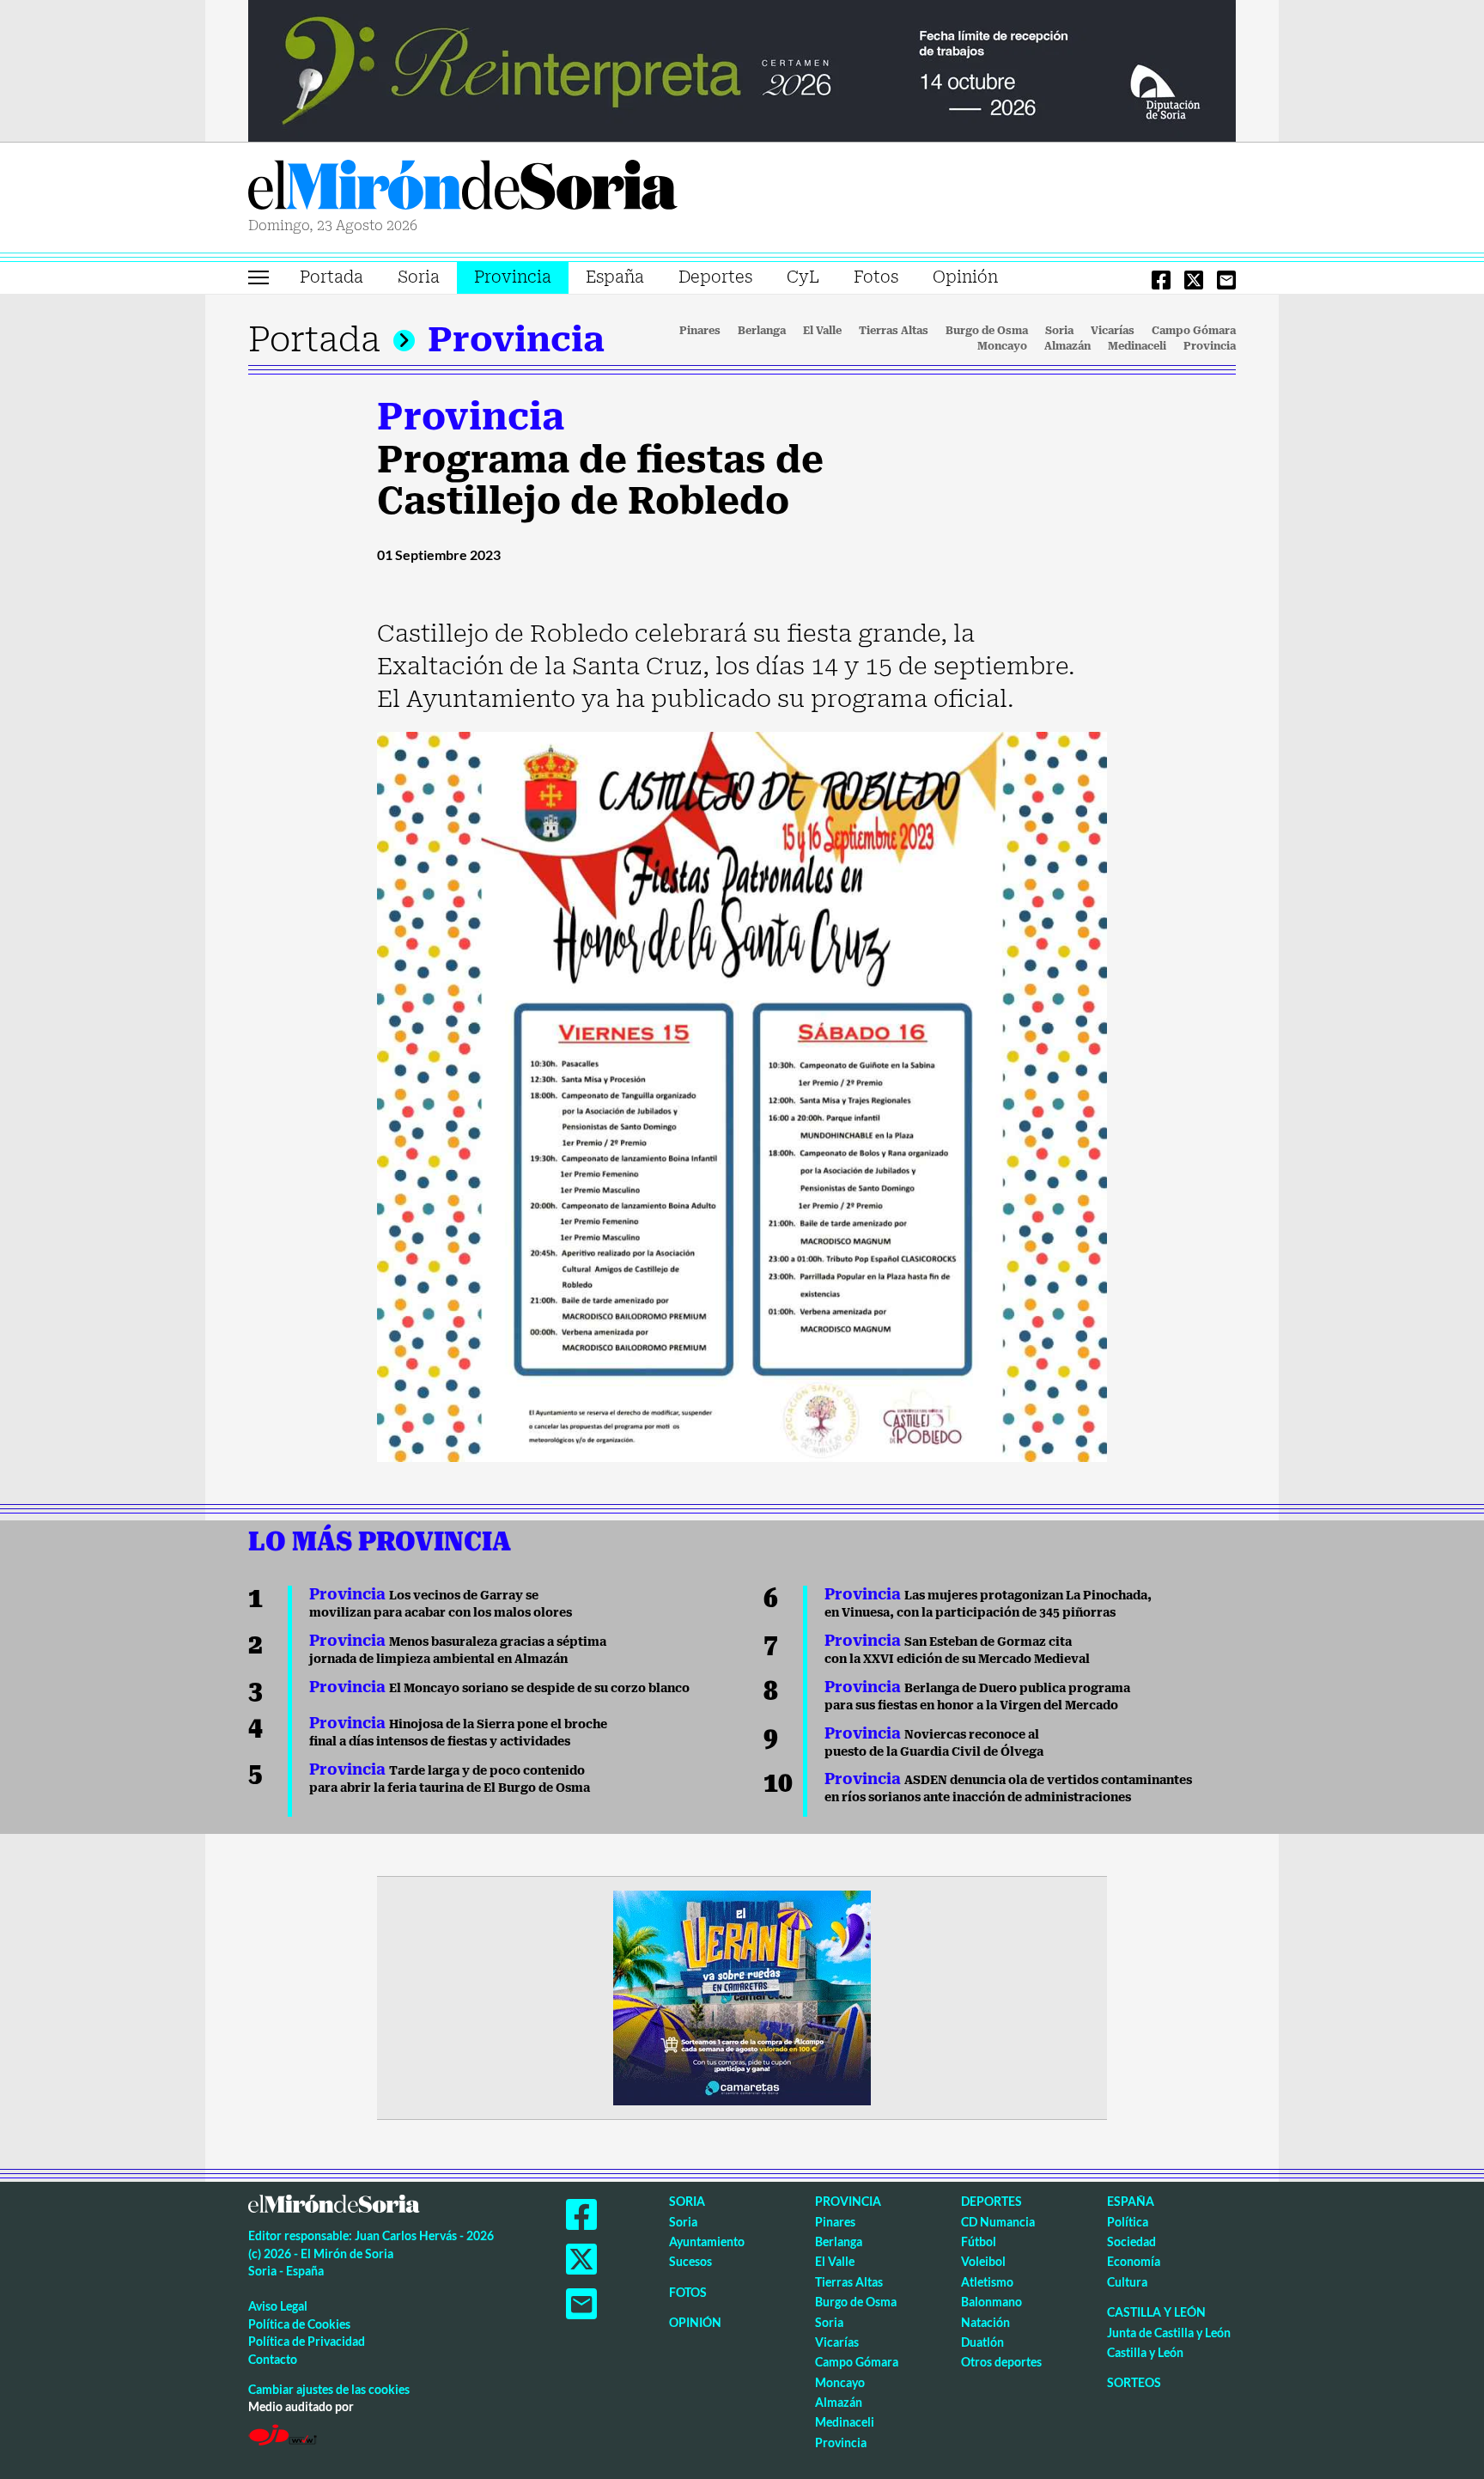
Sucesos (690, 2261)
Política (1128, 2222)
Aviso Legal (278, 2306)
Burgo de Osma (987, 331)
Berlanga (762, 331)
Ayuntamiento (707, 2241)
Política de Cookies (299, 2324)
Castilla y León (1156, 2312)
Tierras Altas (894, 331)
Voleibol (983, 2261)
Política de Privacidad (307, 2341)
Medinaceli (1137, 346)
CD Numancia (998, 2222)
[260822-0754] (742, 70)
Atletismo (987, 2282)
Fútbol (979, 2241)
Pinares (700, 331)
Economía (1134, 2261)
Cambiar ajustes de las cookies (329, 2389)
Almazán (1067, 346)
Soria (419, 277)
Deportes (715, 277)
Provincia (513, 277)
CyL (803, 277)
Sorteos (1134, 2382)
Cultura (1127, 2282)
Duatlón (982, 2342)
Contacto (273, 2359)
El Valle (822, 331)
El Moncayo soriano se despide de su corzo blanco (499, 1688)
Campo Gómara (1194, 331)
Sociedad (1131, 2241)
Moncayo (1002, 346)
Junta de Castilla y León (1169, 2333)
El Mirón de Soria (463, 188)
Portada (331, 277)
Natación (985, 2322)
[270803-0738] (742, 1996)
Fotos (876, 277)
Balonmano (991, 2302)
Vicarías (1113, 331)
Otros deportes (1001, 2362)
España (615, 277)
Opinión (965, 277)
